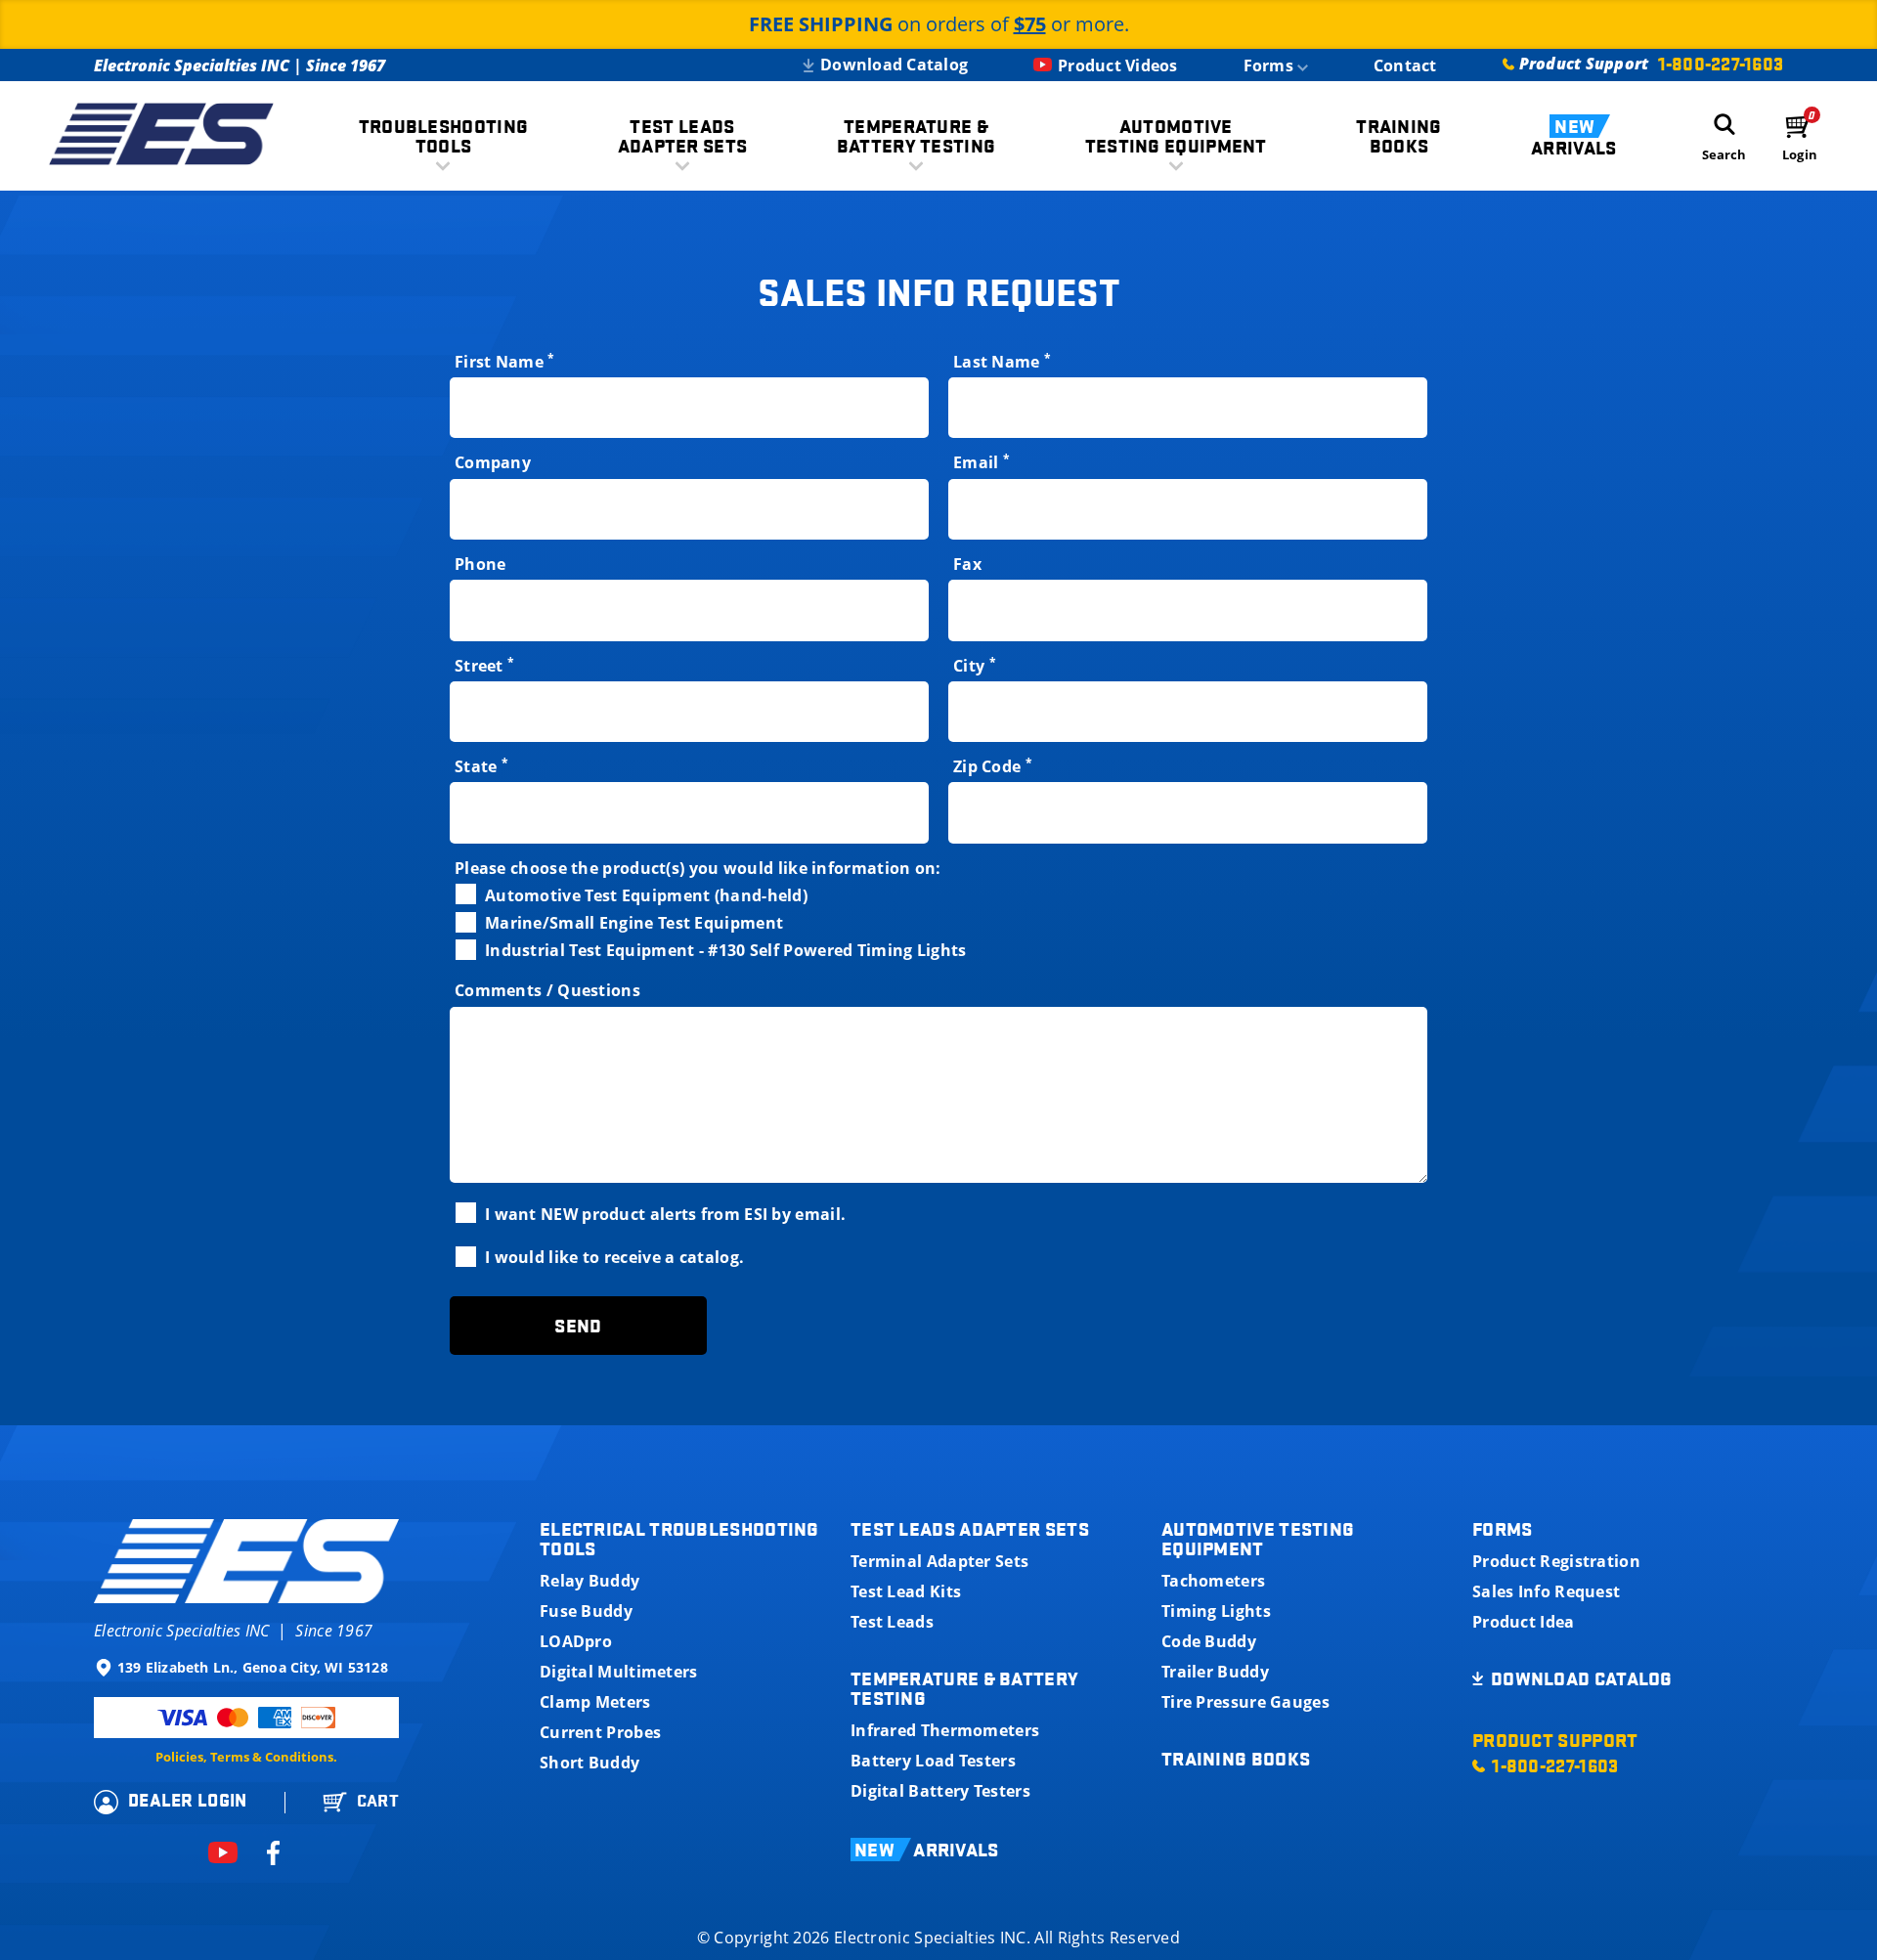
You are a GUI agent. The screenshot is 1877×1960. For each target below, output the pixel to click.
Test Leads (892, 1622)
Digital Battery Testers (940, 1791)
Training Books (1236, 1759)
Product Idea (1524, 1622)
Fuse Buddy (586, 1611)
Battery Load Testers (933, 1761)
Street (484, 666)
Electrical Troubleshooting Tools (679, 1539)
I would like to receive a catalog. (614, 1257)
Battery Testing (917, 136)
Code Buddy (1209, 1641)
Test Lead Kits (906, 1591)
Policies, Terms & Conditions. (246, 1757)
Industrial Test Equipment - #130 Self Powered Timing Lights (726, 950)
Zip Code (993, 767)
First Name (505, 362)
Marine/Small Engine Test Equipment (634, 922)
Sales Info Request (1546, 1591)
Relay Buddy (589, 1581)
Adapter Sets (683, 136)
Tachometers (1213, 1581)
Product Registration (1556, 1561)
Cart (378, 1801)
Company (493, 463)
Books (1398, 136)
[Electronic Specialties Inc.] (161, 136)
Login (1800, 155)
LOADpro (576, 1641)
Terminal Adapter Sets (939, 1561)
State (481, 767)
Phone (480, 565)
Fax (967, 565)
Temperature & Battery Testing (964, 1688)
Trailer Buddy (1215, 1672)
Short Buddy (589, 1763)
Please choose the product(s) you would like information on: (698, 869)
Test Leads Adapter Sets (970, 1529)
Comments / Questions (547, 991)
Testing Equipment (1176, 136)
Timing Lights (1216, 1611)
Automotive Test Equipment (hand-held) (646, 895)
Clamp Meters (595, 1702)
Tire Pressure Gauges (1245, 1702)
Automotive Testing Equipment (1258, 1539)
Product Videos (1118, 65)
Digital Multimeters (619, 1672)
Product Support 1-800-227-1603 (1555, 1753)
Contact (1405, 65)
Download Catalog (894, 65)
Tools (444, 136)
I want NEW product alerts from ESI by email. (665, 1214)
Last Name (1002, 362)
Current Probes (600, 1732)
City (975, 666)
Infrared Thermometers (945, 1730)
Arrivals (1573, 137)
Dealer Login (188, 1800)
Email (982, 463)
